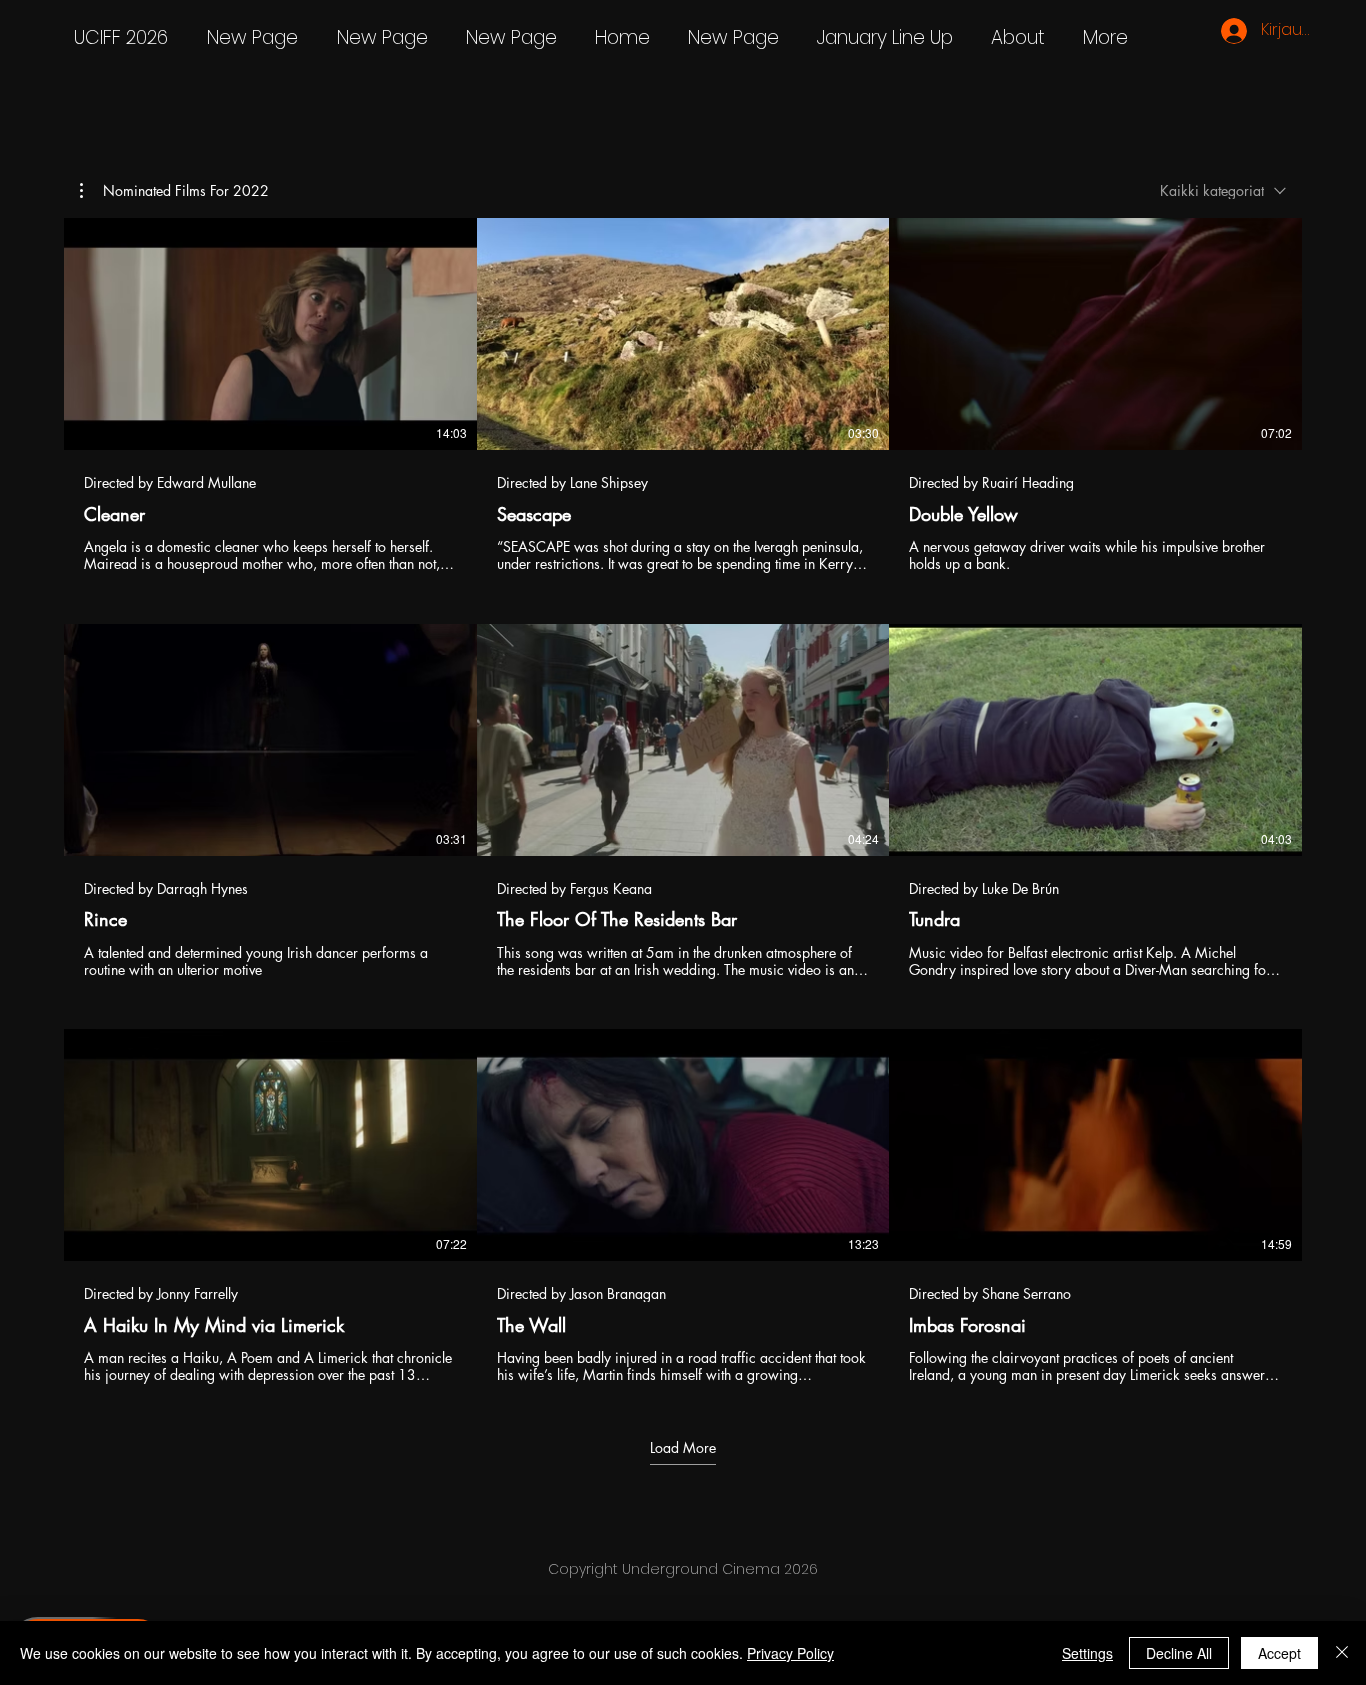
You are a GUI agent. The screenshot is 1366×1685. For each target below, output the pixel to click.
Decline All (1179, 1653)
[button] (174, 191)
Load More (683, 1448)
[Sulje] (1342, 1653)
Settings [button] (1087, 1653)
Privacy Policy (790, 1653)
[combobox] (1223, 190)
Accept (1279, 1653)
